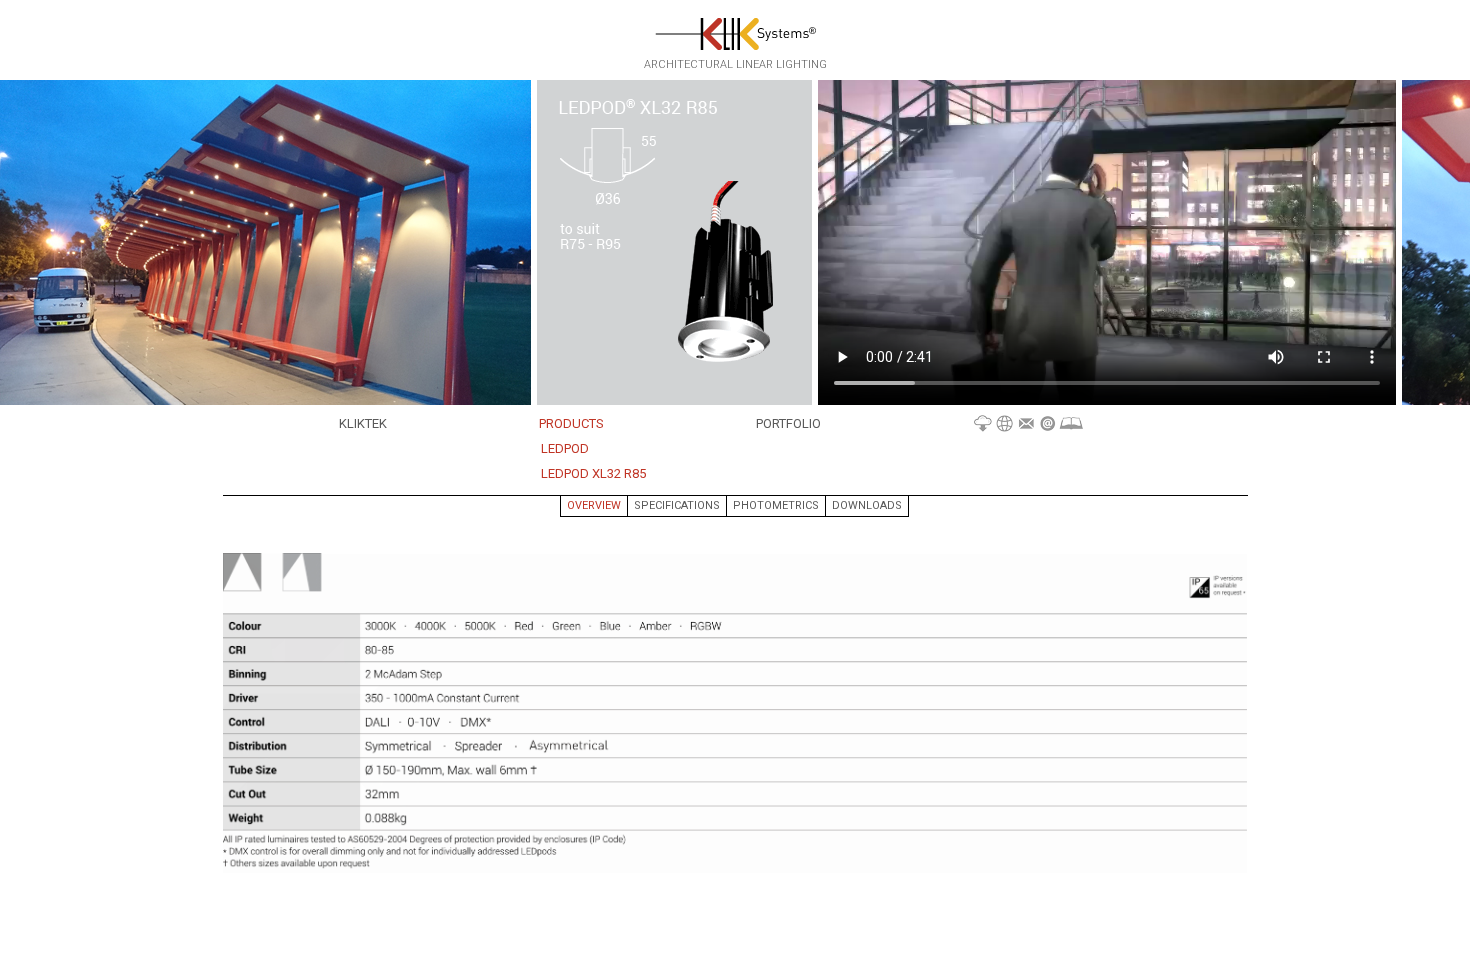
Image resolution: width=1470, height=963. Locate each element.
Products (571, 423)
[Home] (735, 33)
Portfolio (788, 423)
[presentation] (594, 506)
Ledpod (565, 448)
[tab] (594, 506)
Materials (1028, 424)
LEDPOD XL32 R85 (593, 473)
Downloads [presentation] (867, 505)
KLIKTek (363, 423)
